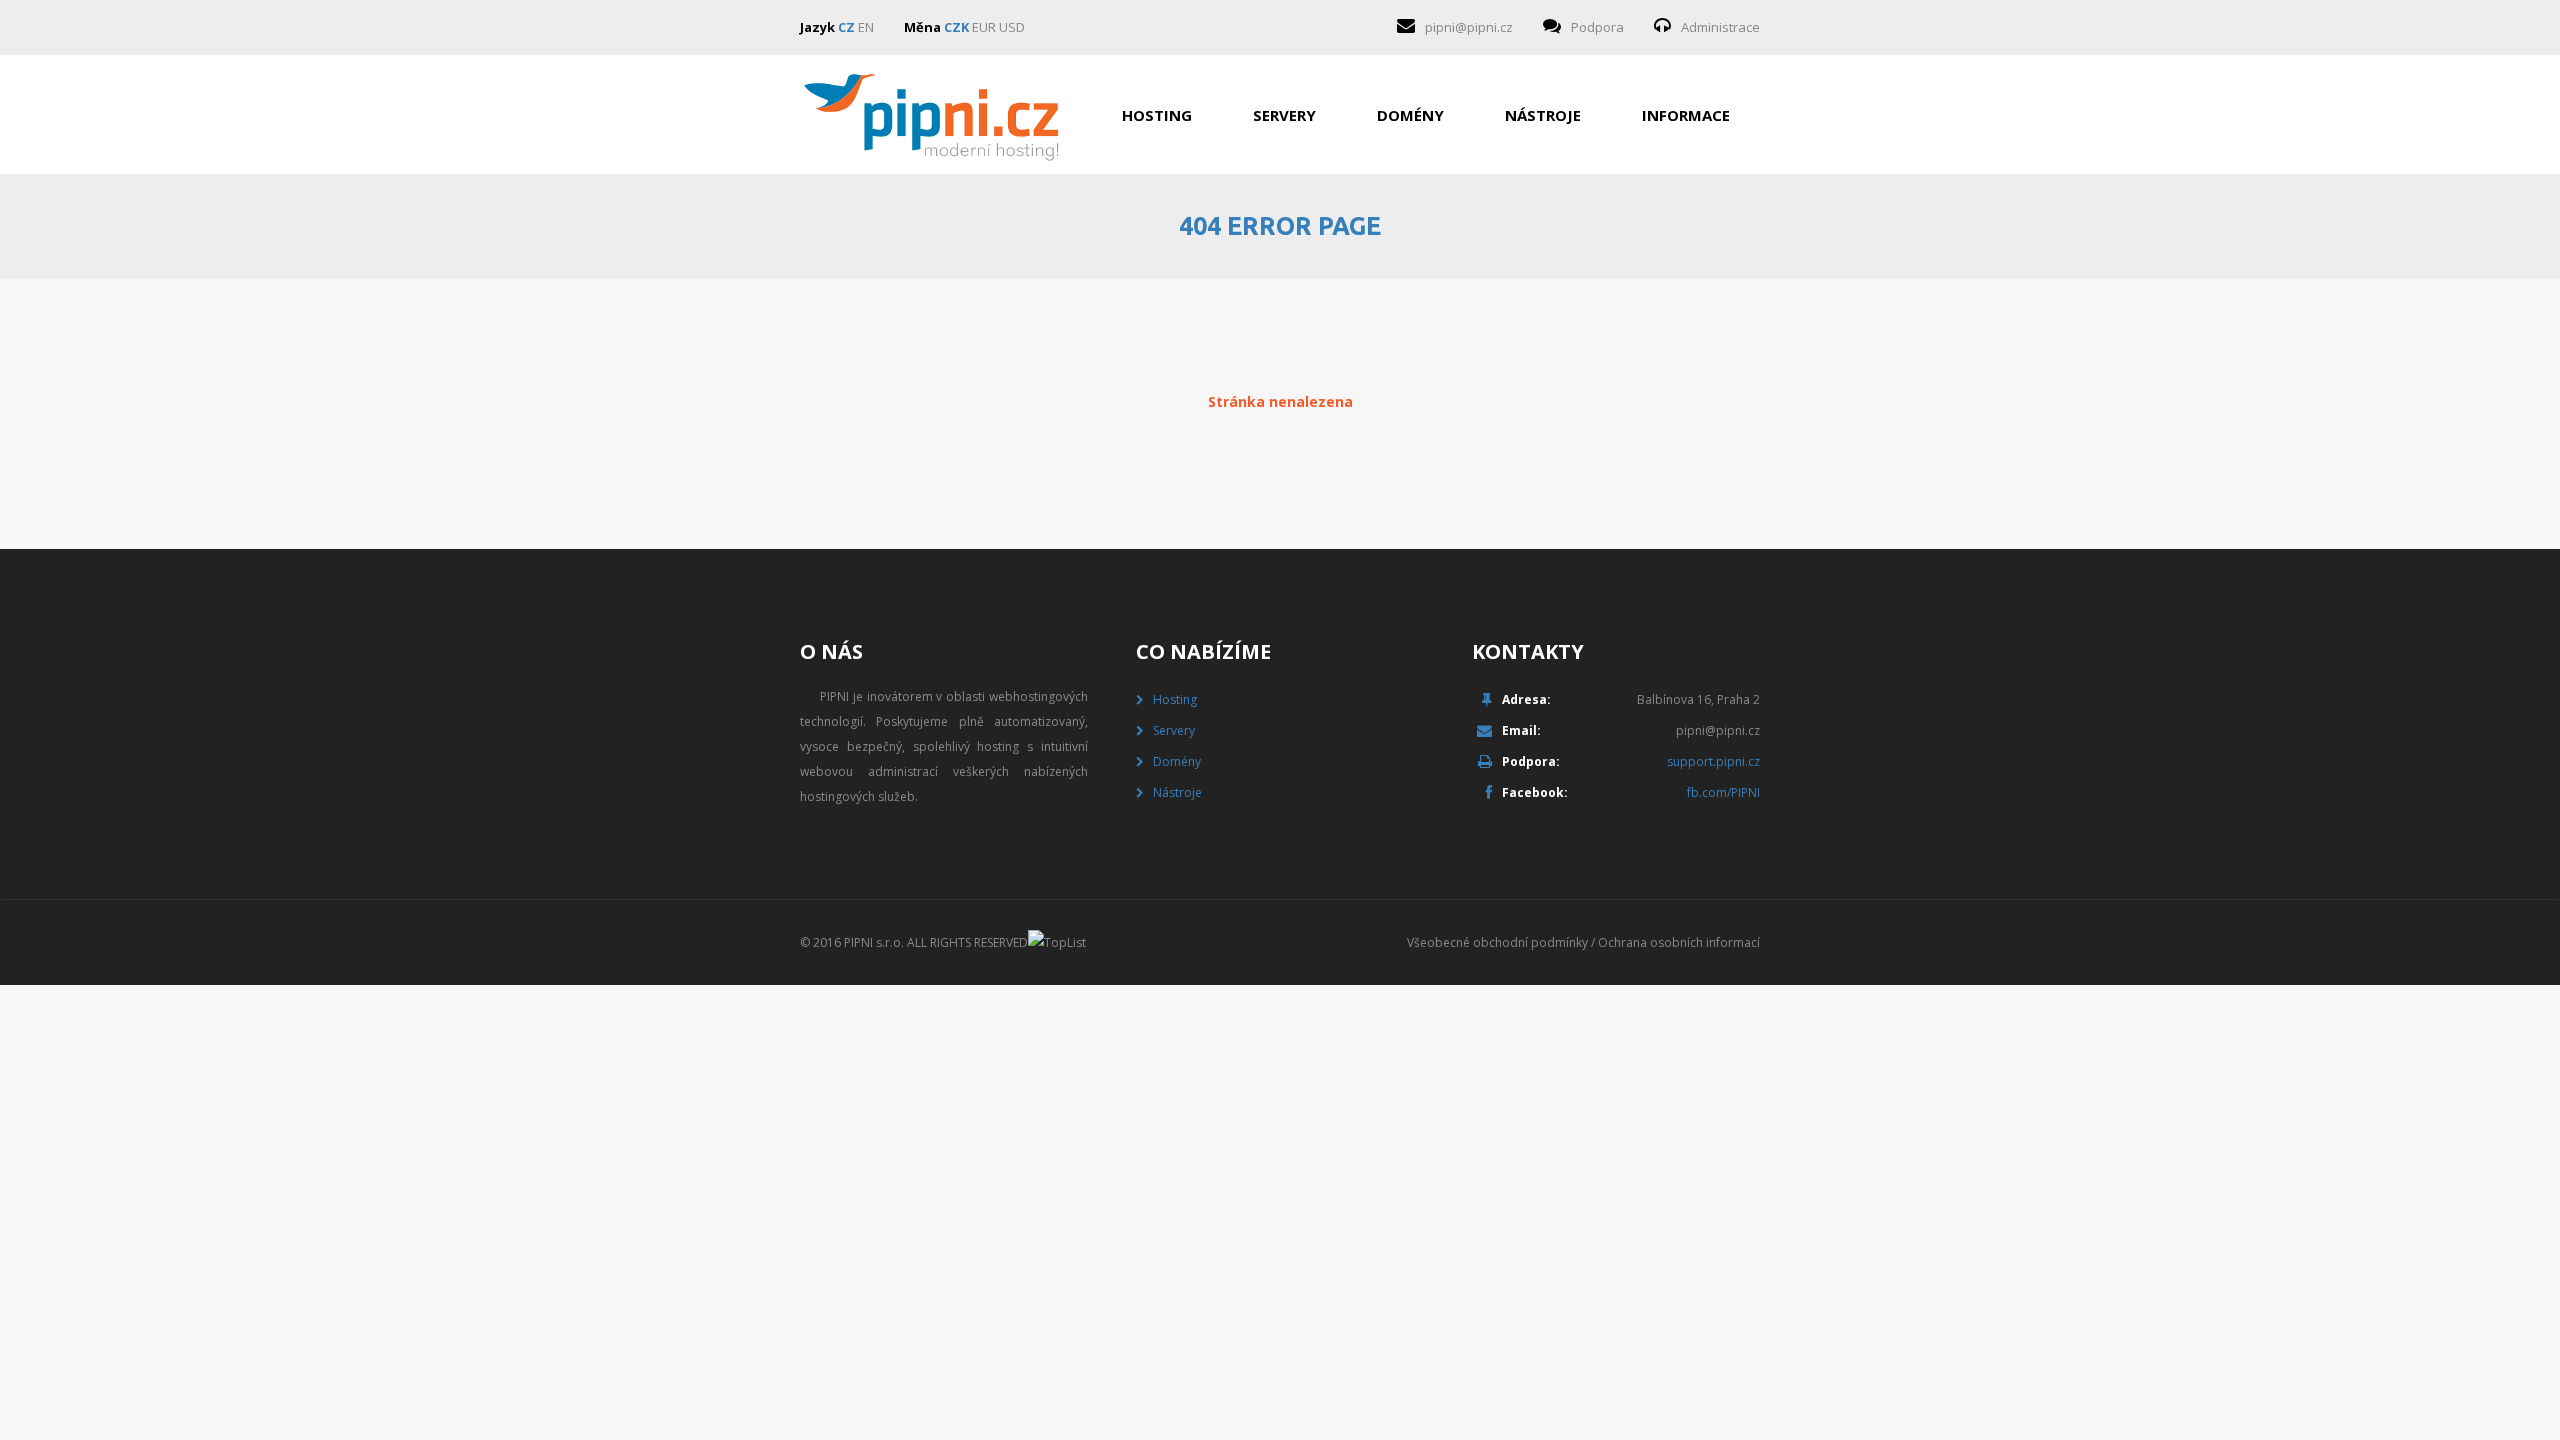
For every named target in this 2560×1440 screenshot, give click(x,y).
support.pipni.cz (1713, 761)
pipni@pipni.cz (1469, 27)
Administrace (1720, 27)
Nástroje (1543, 115)
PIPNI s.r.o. (874, 942)
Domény (1410, 115)
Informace (1686, 115)
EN (866, 27)
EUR (984, 27)
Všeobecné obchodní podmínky (1497, 942)
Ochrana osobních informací (1679, 942)
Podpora (1597, 27)
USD (1012, 27)
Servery (1284, 115)
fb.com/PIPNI (1723, 792)
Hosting (1157, 115)
